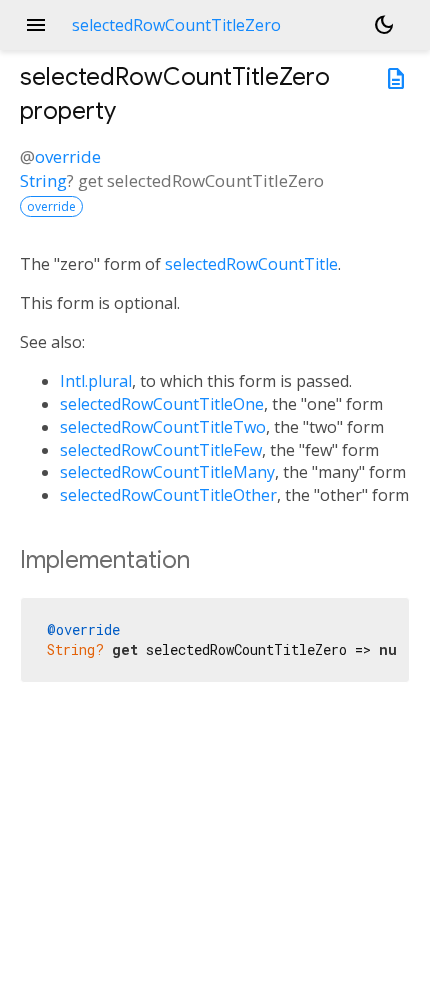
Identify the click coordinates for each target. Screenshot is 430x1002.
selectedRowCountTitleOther (168, 495)
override (68, 156)
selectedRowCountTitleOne (162, 404)
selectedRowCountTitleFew (161, 450)
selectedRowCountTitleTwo (163, 427)
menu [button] (36, 25)
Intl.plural (96, 381)
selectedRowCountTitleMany (167, 472)
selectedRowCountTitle (251, 264)
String (43, 180)
